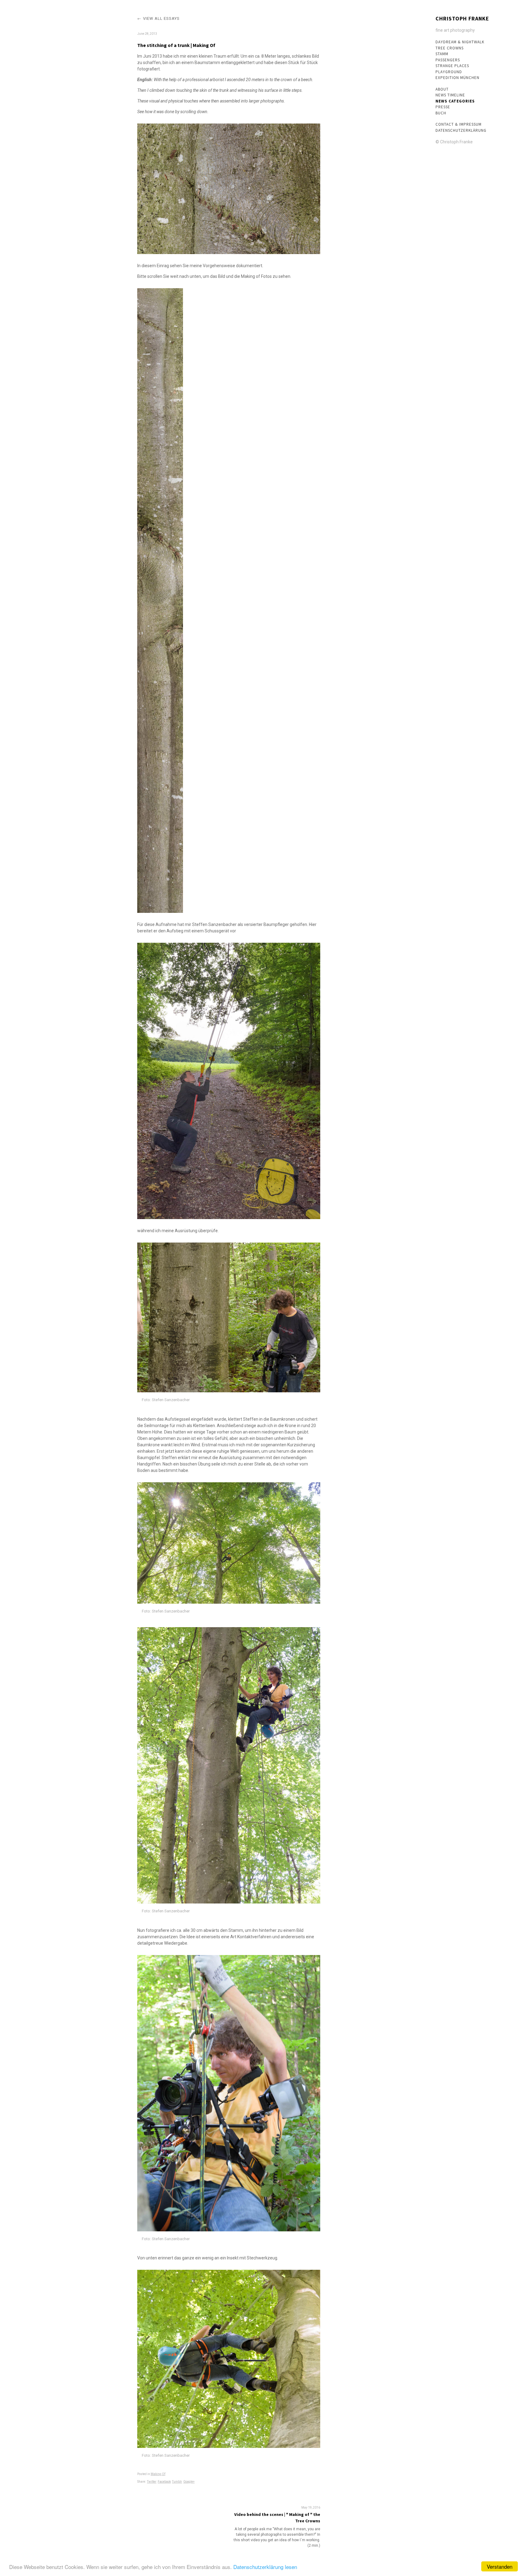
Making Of (158, 2474)
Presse (443, 107)
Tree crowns (450, 48)
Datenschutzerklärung (461, 130)
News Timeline (450, 95)
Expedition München (457, 78)
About (442, 89)
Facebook (164, 2482)
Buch (441, 113)
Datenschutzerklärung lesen (265, 2567)
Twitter (152, 2482)
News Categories (455, 101)
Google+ (189, 2482)
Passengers (448, 60)
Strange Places (452, 66)
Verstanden (500, 2566)
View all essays (161, 18)
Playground (449, 72)
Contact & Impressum (459, 124)
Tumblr (177, 2482)
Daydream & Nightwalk (460, 42)
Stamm (442, 54)
